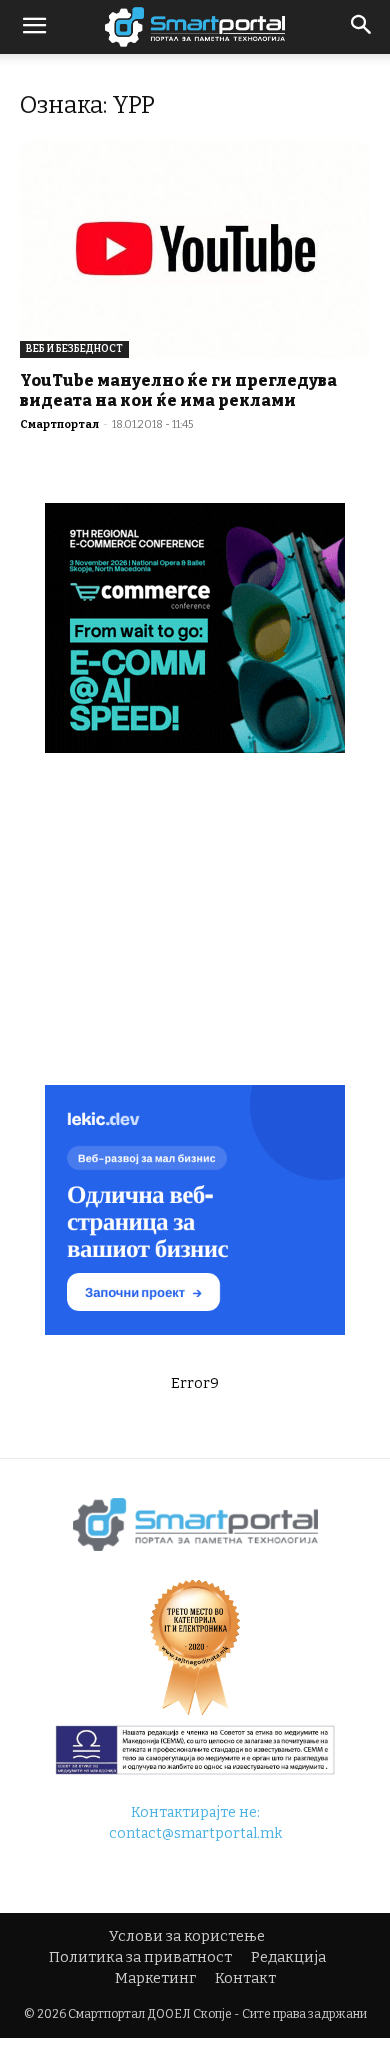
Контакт (245, 1978)
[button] (362, 27)
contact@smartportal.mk (195, 1833)
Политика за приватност (140, 1957)
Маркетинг (155, 1978)
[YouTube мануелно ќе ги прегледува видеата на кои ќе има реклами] (195, 249)
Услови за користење (187, 1936)
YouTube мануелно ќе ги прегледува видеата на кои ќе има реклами (178, 390)
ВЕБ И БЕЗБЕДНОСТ (74, 349)
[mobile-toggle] (34, 27)
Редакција (288, 1957)
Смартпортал (59, 424)
